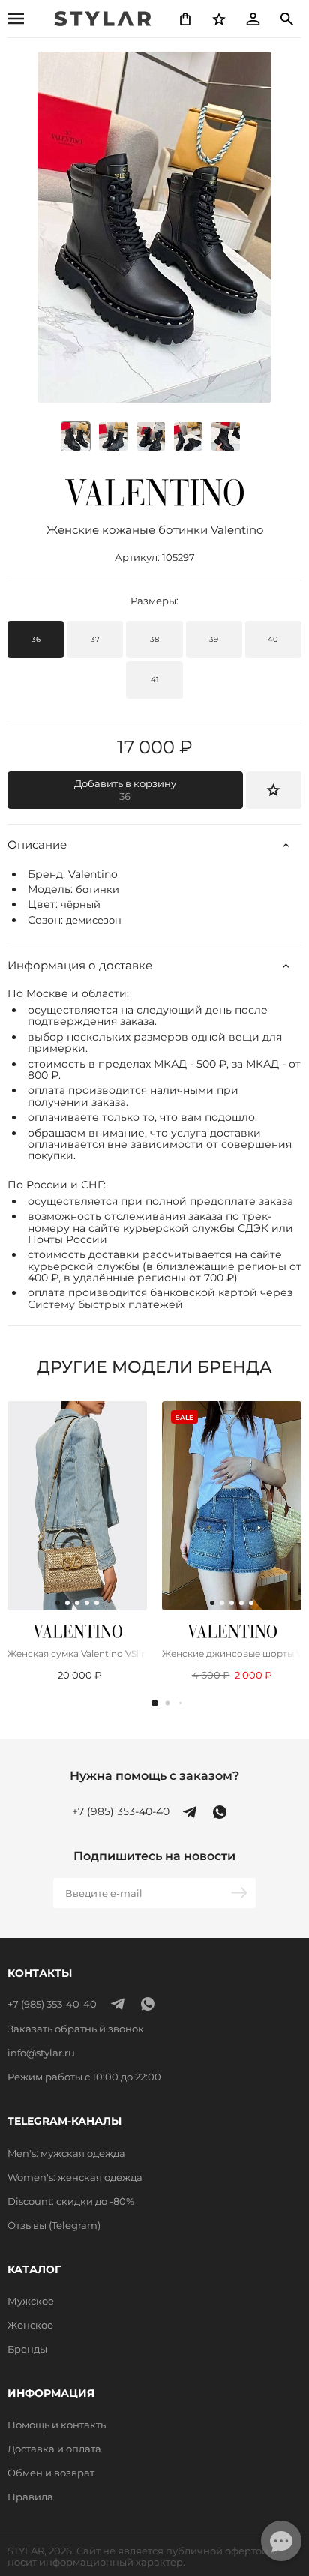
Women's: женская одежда (75, 2177)
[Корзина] (185, 19)
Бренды (27, 2349)
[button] (155, 1703)
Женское (30, 2325)
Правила (30, 2497)
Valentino (93, 874)
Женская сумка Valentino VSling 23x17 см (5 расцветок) (77, 1653)
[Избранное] (219, 19)
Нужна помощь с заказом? (154, 1776)
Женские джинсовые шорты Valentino (232, 1653)
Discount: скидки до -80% (71, 2201)
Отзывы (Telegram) (54, 2225)
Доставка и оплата (54, 2449)
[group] (113, 436)
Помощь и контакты (58, 2425)
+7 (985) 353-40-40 (121, 1812)
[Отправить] (241, 1893)
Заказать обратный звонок (76, 2029)
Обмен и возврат (51, 2473)
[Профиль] (253, 19)
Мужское (31, 2301)
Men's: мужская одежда (66, 2153)
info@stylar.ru (41, 2053)
